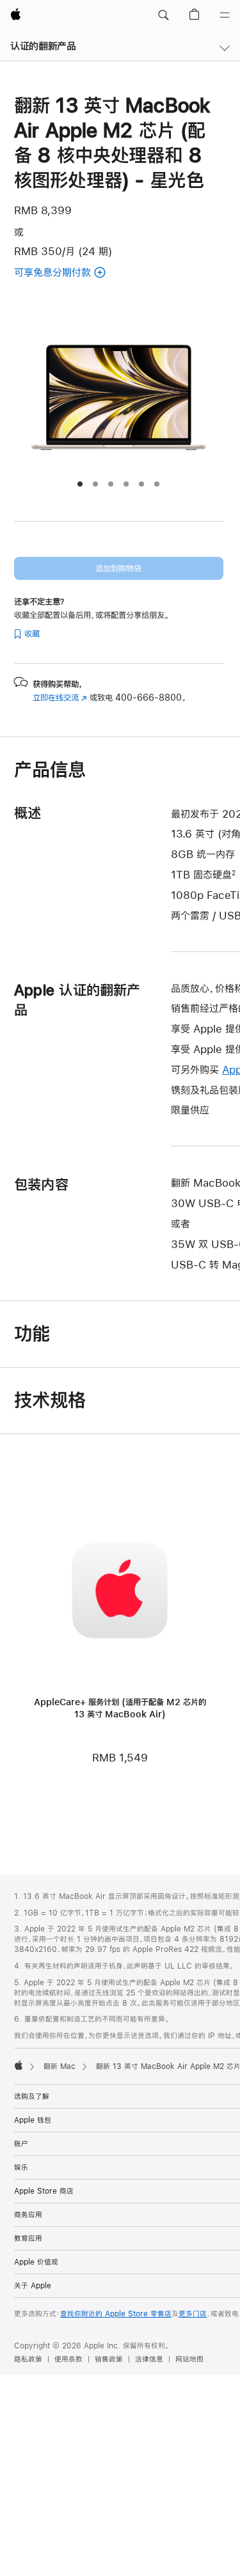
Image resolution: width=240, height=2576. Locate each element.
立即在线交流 (60, 698)
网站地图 (189, 2359)
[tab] (80, 484)
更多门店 (193, 2314)
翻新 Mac (60, 2066)
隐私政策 (28, 2359)
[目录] (225, 15)
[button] (163, 15)
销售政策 (109, 2359)
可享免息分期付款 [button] (76, 273)
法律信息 (149, 2359)
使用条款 (68, 2359)
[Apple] (19, 2065)
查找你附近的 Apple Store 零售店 (116, 2314)
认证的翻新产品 (43, 46)
